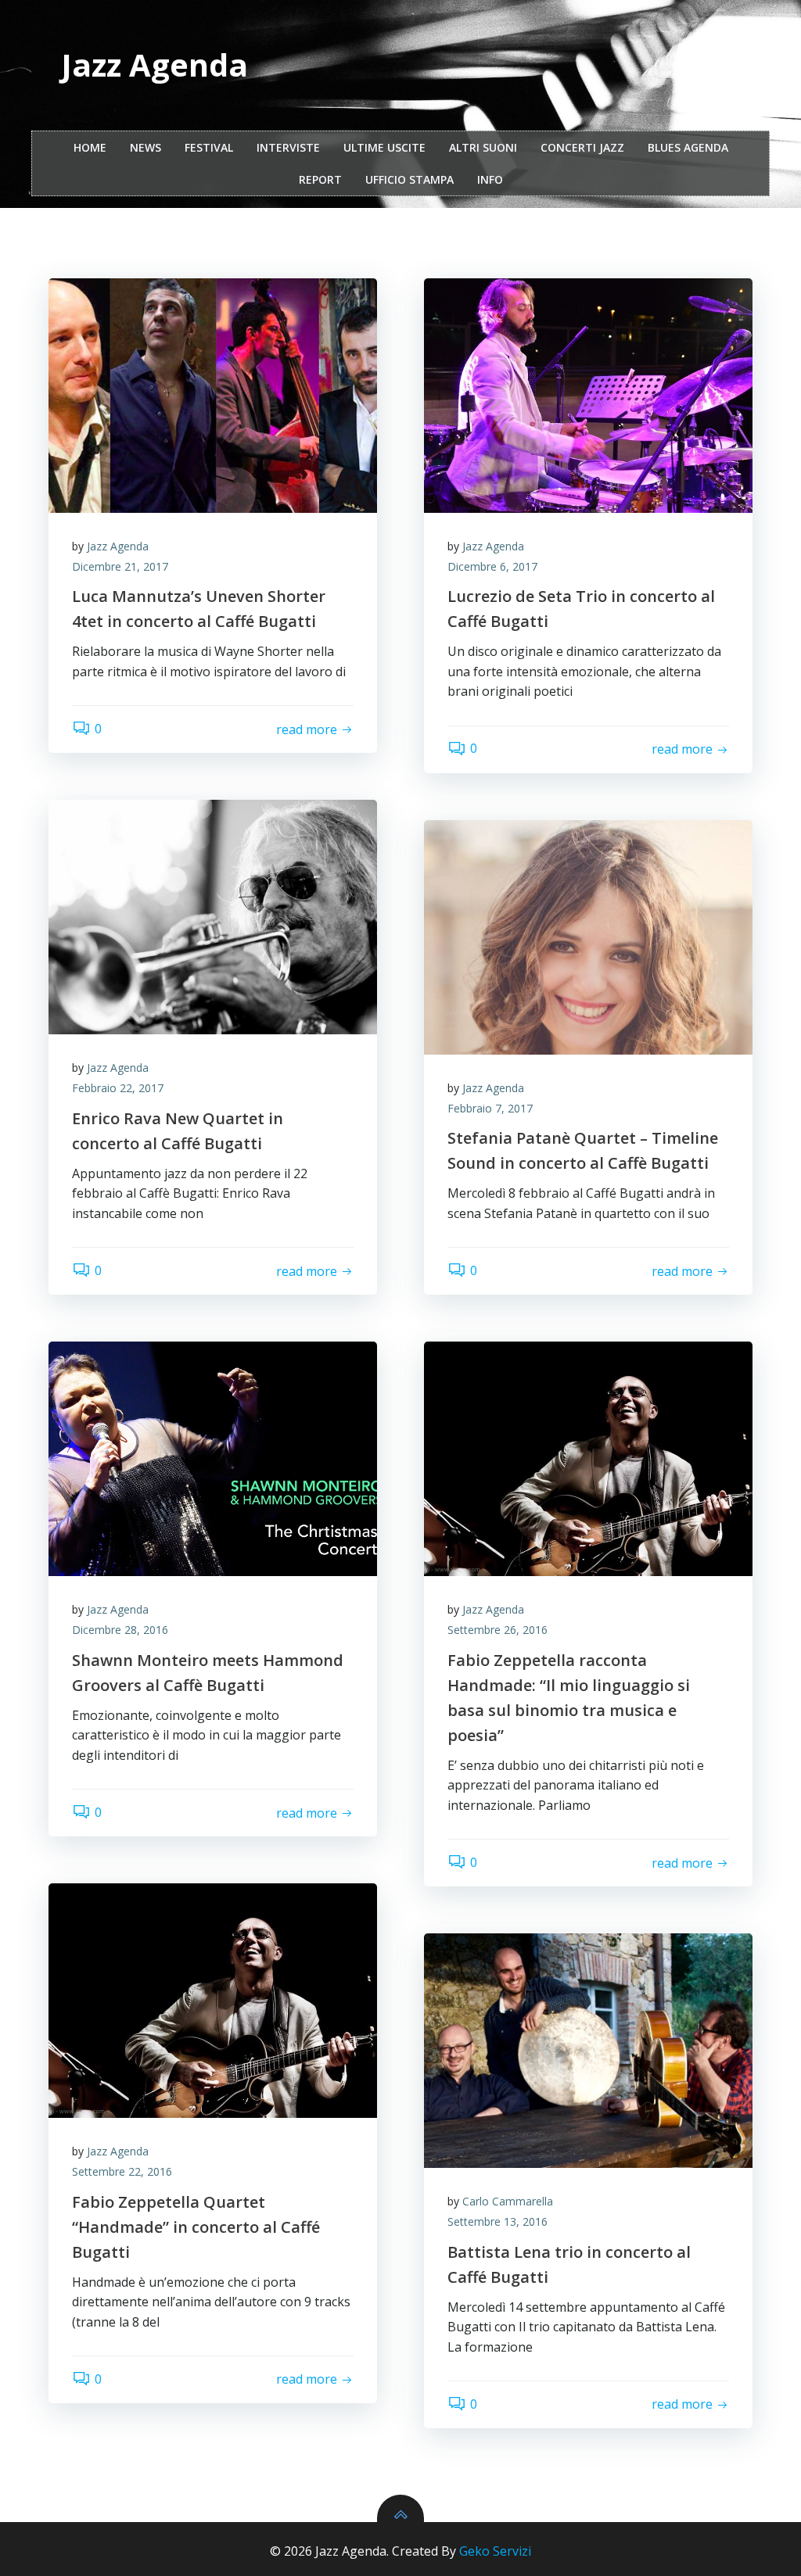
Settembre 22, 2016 (122, 2171)
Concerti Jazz (582, 147)
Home (90, 147)
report (320, 179)
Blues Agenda (688, 147)
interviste (288, 147)
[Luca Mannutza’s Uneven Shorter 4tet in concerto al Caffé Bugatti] (213, 396)
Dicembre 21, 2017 (120, 566)
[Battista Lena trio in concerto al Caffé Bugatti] (588, 2051)
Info (490, 179)
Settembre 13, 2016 (497, 2221)
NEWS (145, 147)
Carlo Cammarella (508, 2201)
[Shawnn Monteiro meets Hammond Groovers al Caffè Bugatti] (213, 1459)
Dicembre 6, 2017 (492, 566)
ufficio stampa (409, 179)
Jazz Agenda (118, 546)
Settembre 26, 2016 (497, 1630)
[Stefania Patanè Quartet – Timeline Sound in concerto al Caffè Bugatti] (588, 937)
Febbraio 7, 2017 (490, 1108)
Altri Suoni (483, 147)
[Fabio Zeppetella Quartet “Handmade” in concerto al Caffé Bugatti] (213, 2001)
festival (209, 147)
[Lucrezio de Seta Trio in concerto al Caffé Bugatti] (588, 396)
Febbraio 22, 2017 (118, 1088)
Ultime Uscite (384, 147)
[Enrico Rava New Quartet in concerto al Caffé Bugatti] (213, 917)
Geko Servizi (495, 2551)
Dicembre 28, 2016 (120, 1630)
